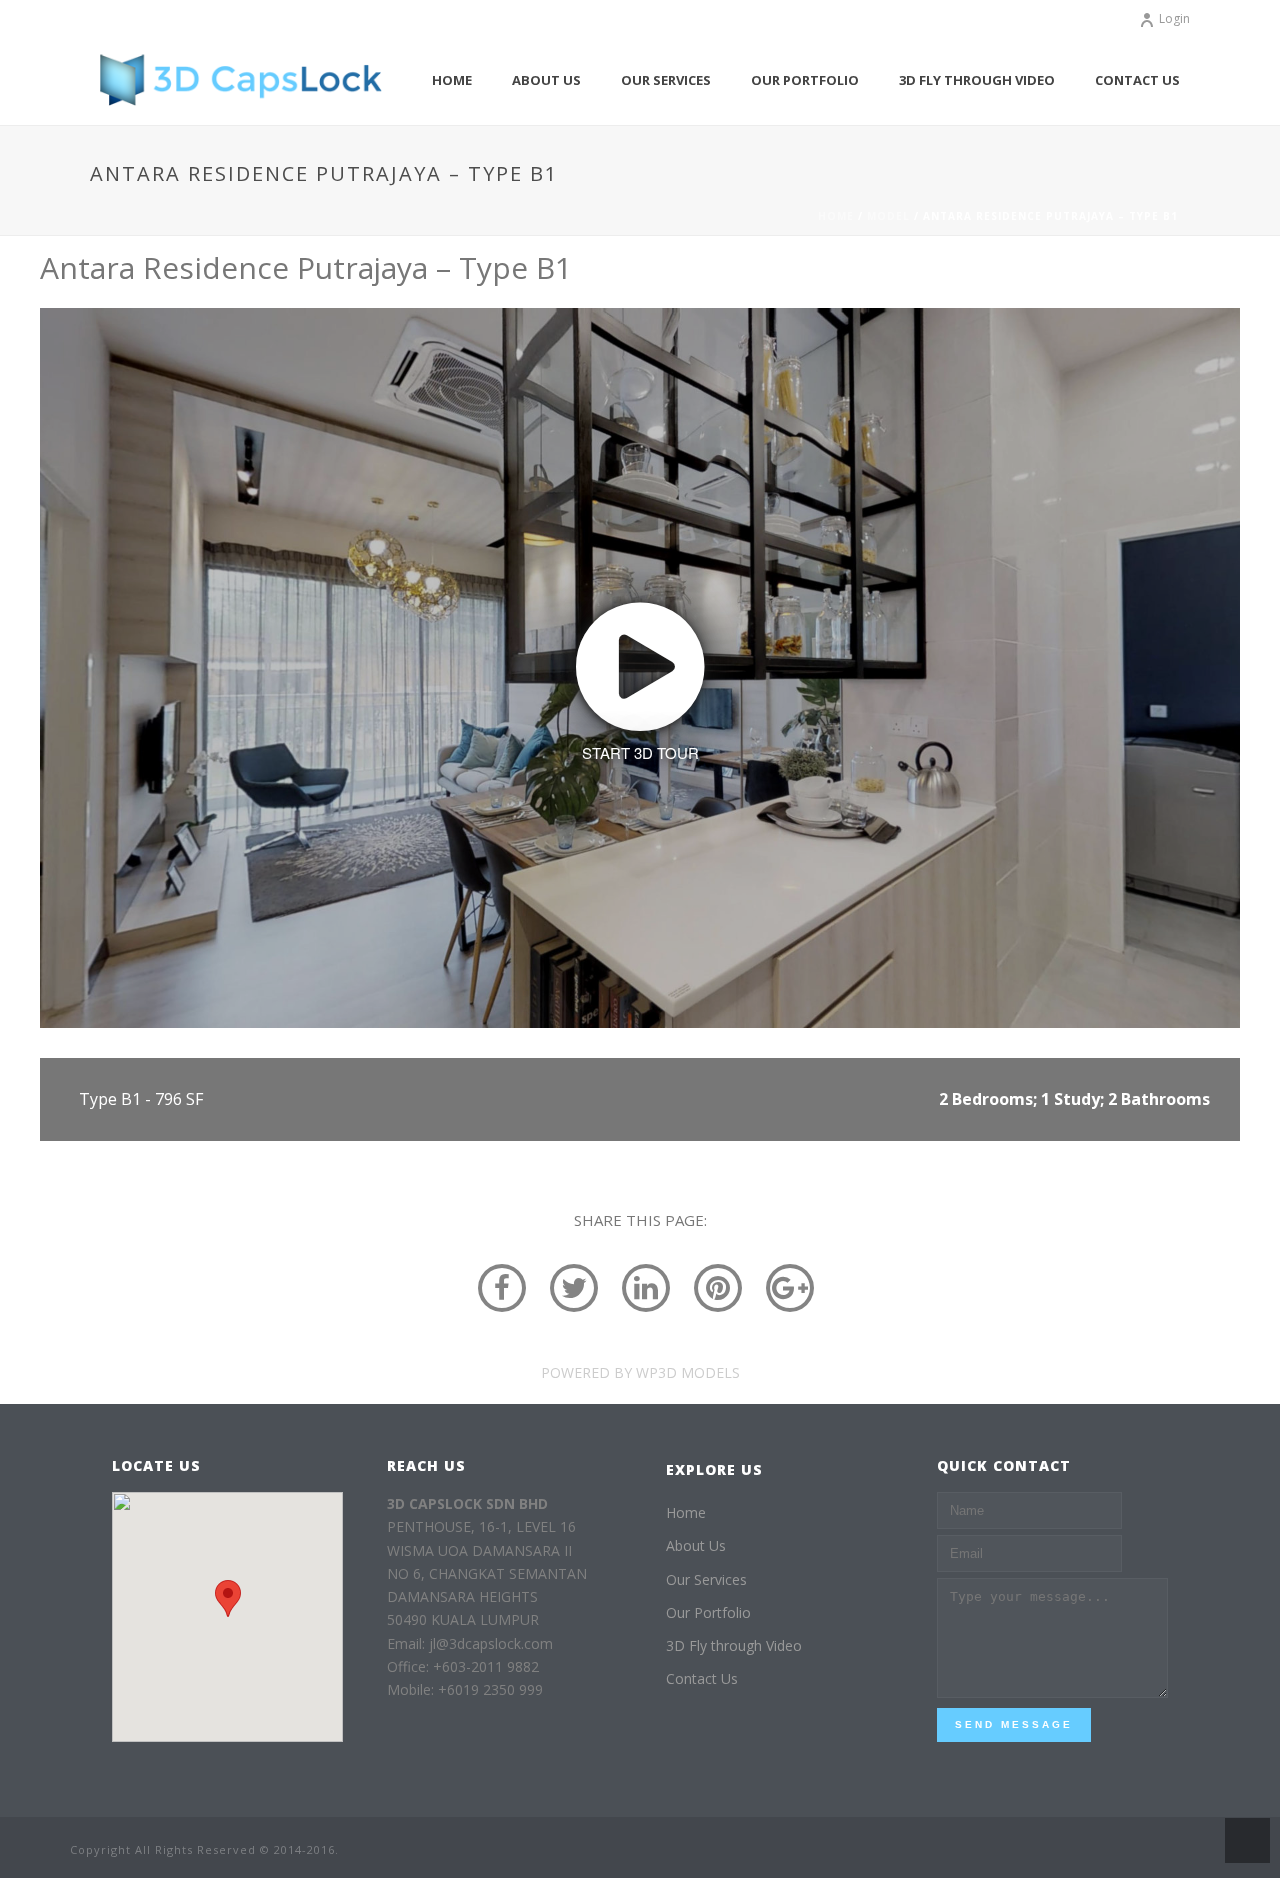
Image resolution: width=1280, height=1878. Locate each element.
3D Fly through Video (977, 80)
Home (452, 80)
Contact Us (1137, 80)
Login (1174, 18)
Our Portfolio (805, 80)
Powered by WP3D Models (640, 1372)
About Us (546, 80)
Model (888, 216)
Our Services (666, 80)
